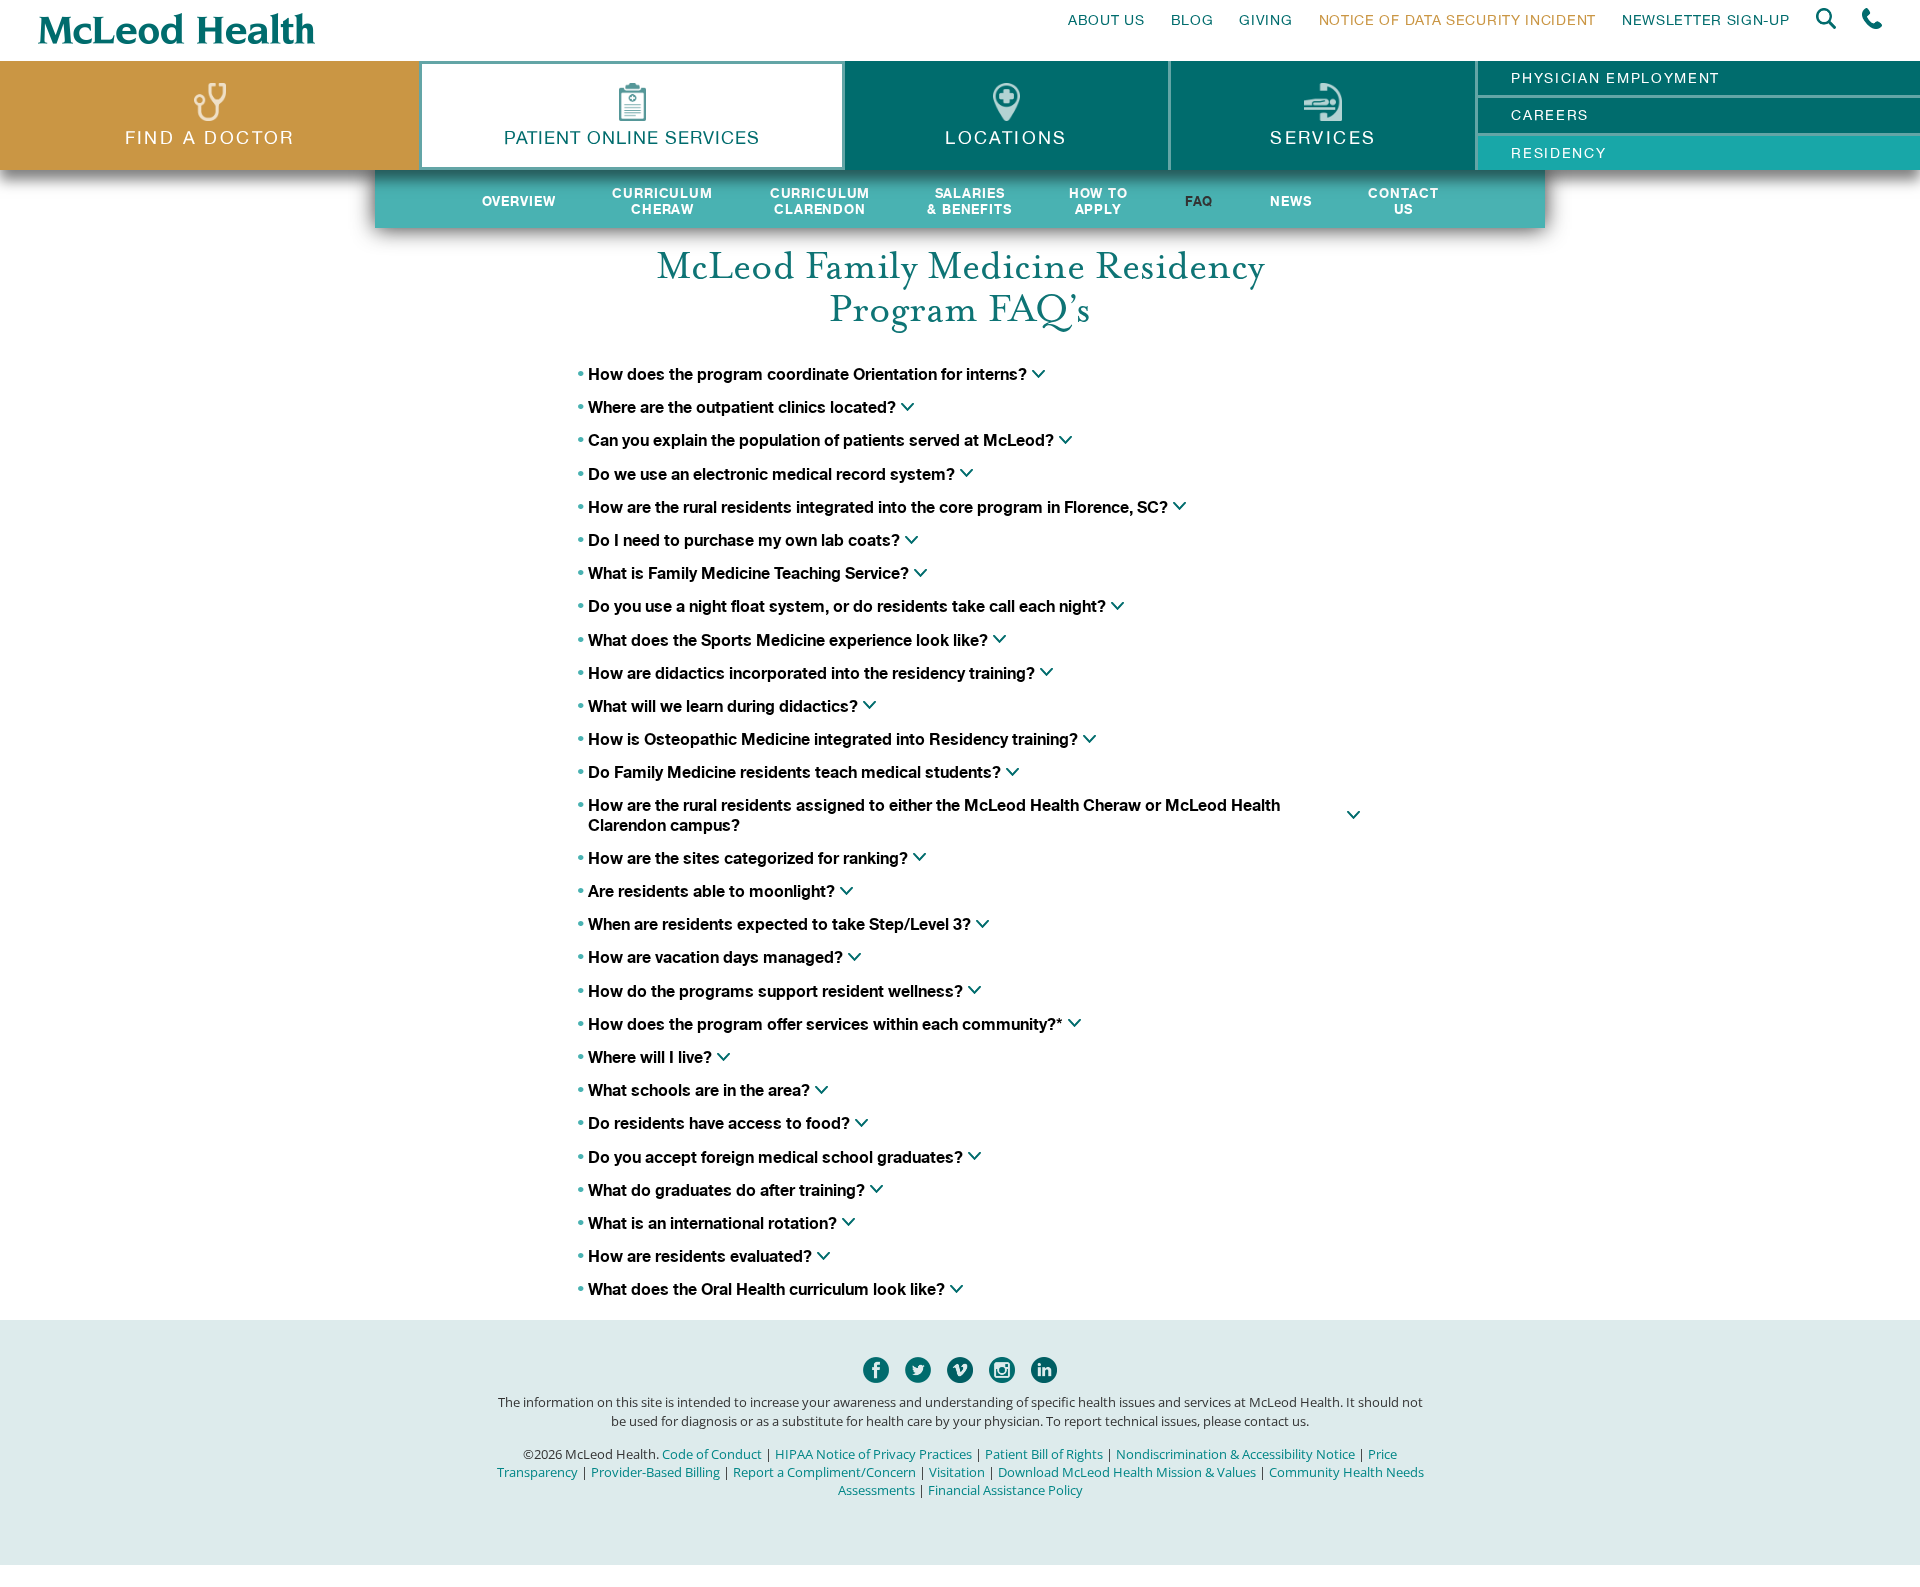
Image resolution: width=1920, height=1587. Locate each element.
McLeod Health (176, 28)
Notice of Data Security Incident (1457, 20)
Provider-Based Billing (655, 1472)
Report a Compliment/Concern (824, 1472)
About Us (1106, 20)
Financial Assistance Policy (1005, 1490)
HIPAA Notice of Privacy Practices (873, 1454)
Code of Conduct (712, 1454)
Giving (1265, 20)
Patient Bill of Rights (1044, 1454)
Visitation (957, 1472)
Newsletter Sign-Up (1706, 20)
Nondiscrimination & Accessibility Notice (1235, 1454)
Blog (1192, 20)
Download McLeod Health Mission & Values (1127, 1472)
